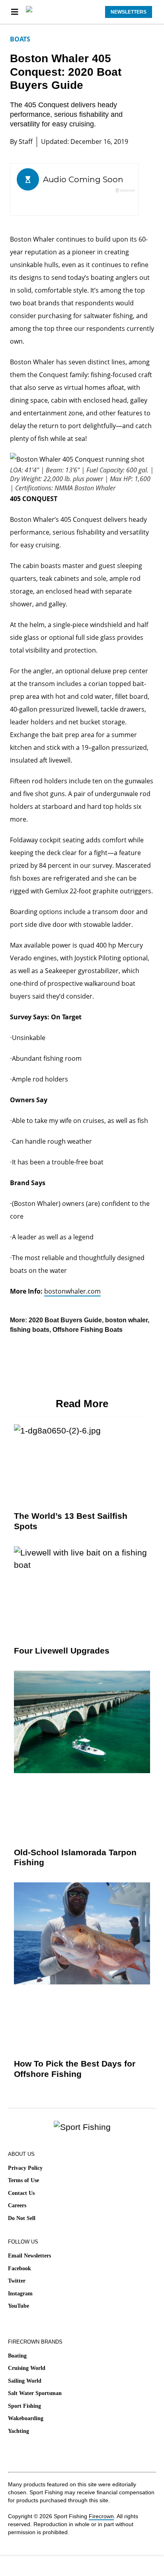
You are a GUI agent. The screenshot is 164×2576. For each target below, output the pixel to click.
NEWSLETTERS (129, 12)
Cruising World (27, 2368)
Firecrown (101, 2516)
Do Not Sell (22, 2218)
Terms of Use (23, 2180)
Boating (17, 2356)
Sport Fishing (24, 2406)
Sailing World (25, 2381)
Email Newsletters (29, 2256)
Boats (20, 39)
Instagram (20, 2294)
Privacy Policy (25, 2168)
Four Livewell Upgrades (62, 1651)
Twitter (17, 2281)
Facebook (20, 2268)
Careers (17, 2205)
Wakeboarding (26, 2418)
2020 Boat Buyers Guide (65, 1320)
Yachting (19, 2431)
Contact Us (21, 2193)
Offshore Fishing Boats (88, 1330)
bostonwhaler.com (72, 1291)
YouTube (19, 2306)
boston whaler (126, 1320)
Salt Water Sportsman (35, 2393)
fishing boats (30, 1330)
